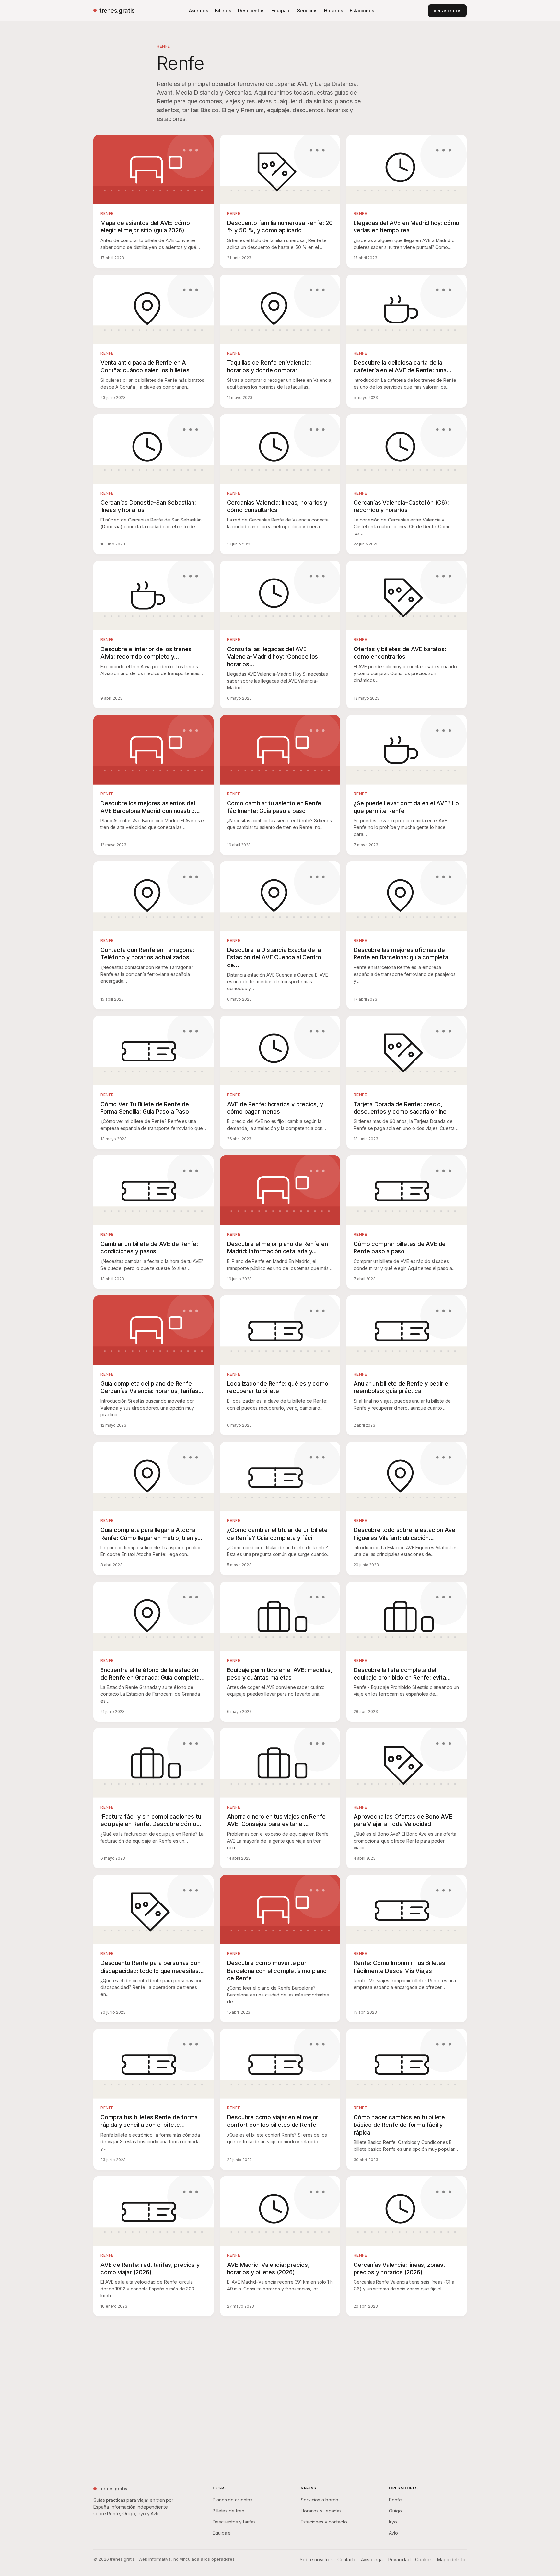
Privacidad (399, 2560)
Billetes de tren (228, 2511)
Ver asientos (447, 11)
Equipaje (281, 11)
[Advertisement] (280, 2390)
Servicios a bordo (320, 2500)
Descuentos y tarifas (234, 2522)
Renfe (395, 2500)
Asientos (199, 11)
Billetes (223, 11)
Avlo (393, 2533)
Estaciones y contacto (324, 2522)
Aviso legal (372, 2560)
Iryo (393, 2522)
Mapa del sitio (452, 2560)
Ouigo (395, 2511)
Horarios (333, 11)
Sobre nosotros (316, 2560)
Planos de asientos (233, 2500)
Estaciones (362, 11)
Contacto (347, 2560)
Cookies (424, 2560)
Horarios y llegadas (321, 2511)
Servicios (307, 11)
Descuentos (251, 11)
